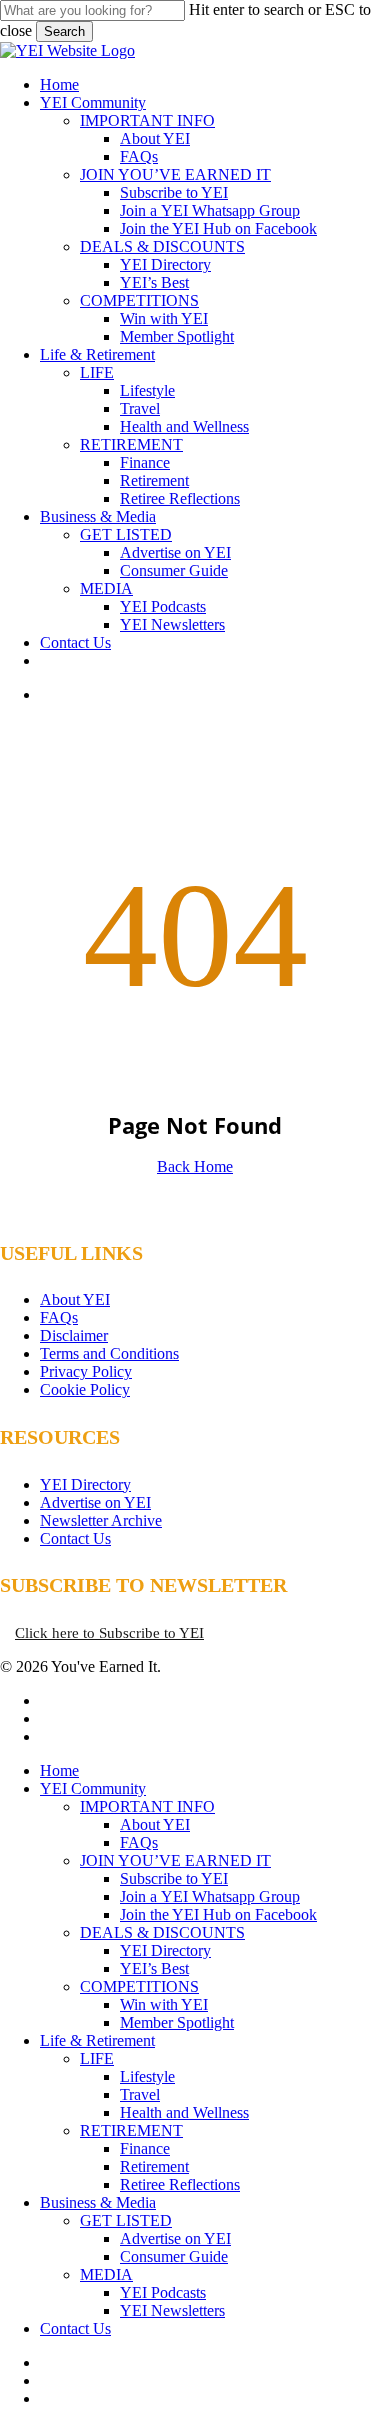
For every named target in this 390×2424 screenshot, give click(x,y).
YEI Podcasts (163, 2292)
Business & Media (98, 2202)
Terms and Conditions (109, 1353)
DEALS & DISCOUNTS (162, 1932)
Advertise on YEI (95, 1502)
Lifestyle (147, 2076)
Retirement (154, 2166)
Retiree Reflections (180, 2184)
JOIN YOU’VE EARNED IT (175, 1860)
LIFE (97, 2058)
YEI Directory (85, 1484)
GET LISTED (126, 2220)
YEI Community (93, 1788)
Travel (140, 2094)
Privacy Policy (86, 1371)
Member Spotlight (177, 2022)
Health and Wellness (184, 2112)
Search (64, 31)
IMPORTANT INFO (147, 1806)
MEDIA (106, 2274)
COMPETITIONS (139, 1986)
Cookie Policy (85, 1389)
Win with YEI (164, 2004)
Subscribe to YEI (174, 1878)
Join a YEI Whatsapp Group (210, 1896)
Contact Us (75, 1538)
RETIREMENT (131, 2130)
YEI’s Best (154, 1968)
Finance (145, 2148)
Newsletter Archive (101, 1520)
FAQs (59, 1317)
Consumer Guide (174, 2256)
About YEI (75, 1299)
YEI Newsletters (172, 2310)
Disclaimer (74, 1335)
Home (59, 1770)
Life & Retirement (97, 2040)
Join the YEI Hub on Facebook (218, 1914)
